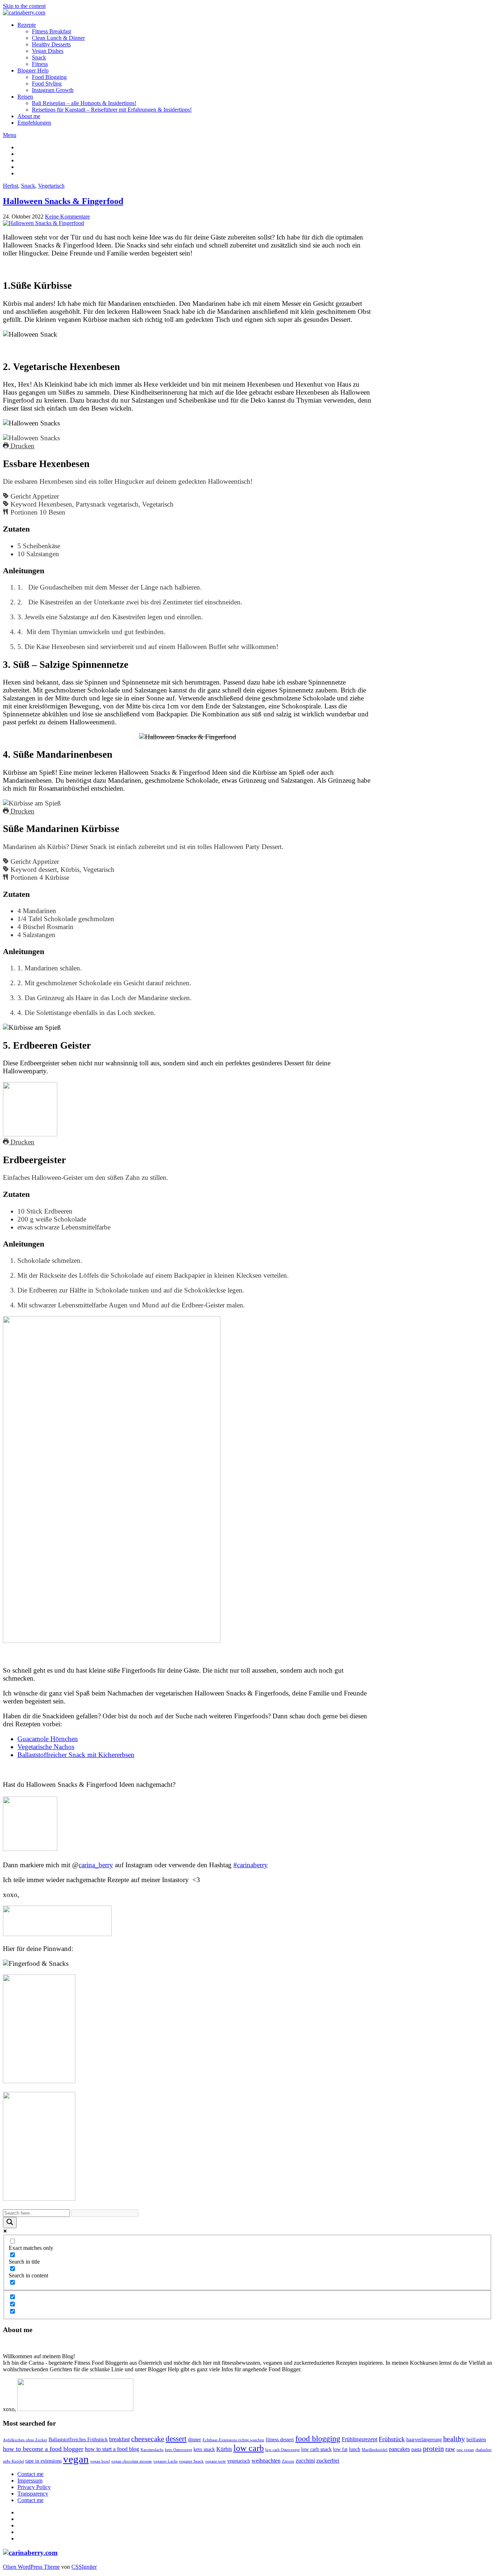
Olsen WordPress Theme (31, 2567)
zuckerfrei (328, 2461)
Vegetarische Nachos (46, 1747)
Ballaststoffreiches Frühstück (78, 2440)
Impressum (30, 2481)
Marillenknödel (375, 2450)
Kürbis (224, 2449)
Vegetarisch (51, 186)
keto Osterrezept (178, 2450)
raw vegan (465, 2450)
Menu (10, 135)
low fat (340, 2449)
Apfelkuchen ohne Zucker (25, 2440)
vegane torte (215, 2461)
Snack (39, 57)
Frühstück (392, 2439)
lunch (355, 2449)
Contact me (30, 2474)
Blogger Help (33, 70)
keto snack (204, 2449)
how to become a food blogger (43, 2449)
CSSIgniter (84, 2567)
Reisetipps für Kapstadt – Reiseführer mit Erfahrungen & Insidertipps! (112, 110)
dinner (195, 2440)
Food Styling (47, 84)
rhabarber (484, 2450)
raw (450, 2449)
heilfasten (476, 2440)
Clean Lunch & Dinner (58, 38)
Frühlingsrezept (359, 2439)
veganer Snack (191, 2461)
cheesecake (148, 2439)
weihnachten (266, 2461)
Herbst (11, 186)
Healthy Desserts (51, 44)
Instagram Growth (53, 90)
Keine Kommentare (67, 217)
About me (29, 116)
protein (433, 2449)
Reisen (25, 97)
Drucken (22, 446)
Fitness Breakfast (51, 31)
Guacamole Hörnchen (48, 1739)
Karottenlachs (152, 2450)
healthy (454, 2439)
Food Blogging (49, 77)
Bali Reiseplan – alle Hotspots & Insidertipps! (84, 103)
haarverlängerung (424, 2440)
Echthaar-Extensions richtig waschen (233, 2440)
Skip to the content (24, 6)
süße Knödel (13, 2461)
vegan (76, 2459)
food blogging (318, 2438)
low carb (249, 2448)
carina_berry (96, 1865)
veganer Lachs (165, 2461)
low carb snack (316, 2449)
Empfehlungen (34, 123)
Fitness (40, 64)
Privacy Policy (34, 2487)
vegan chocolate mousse (132, 2461)
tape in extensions (43, 2461)
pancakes (399, 2449)
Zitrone (288, 2461)
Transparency (33, 2494)
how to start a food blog (112, 2449)
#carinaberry (251, 1865)
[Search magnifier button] (10, 2223)
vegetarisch (239, 2461)
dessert (176, 2439)
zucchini (305, 2461)
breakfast (119, 2439)
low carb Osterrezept (282, 2450)
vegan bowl (100, 2461)
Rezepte (27, 25)
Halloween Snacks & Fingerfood (63, 201)
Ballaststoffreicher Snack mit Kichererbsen (76, 1755)
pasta (416, 2449)
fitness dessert (280, 2440)
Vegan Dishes (48, 51)
